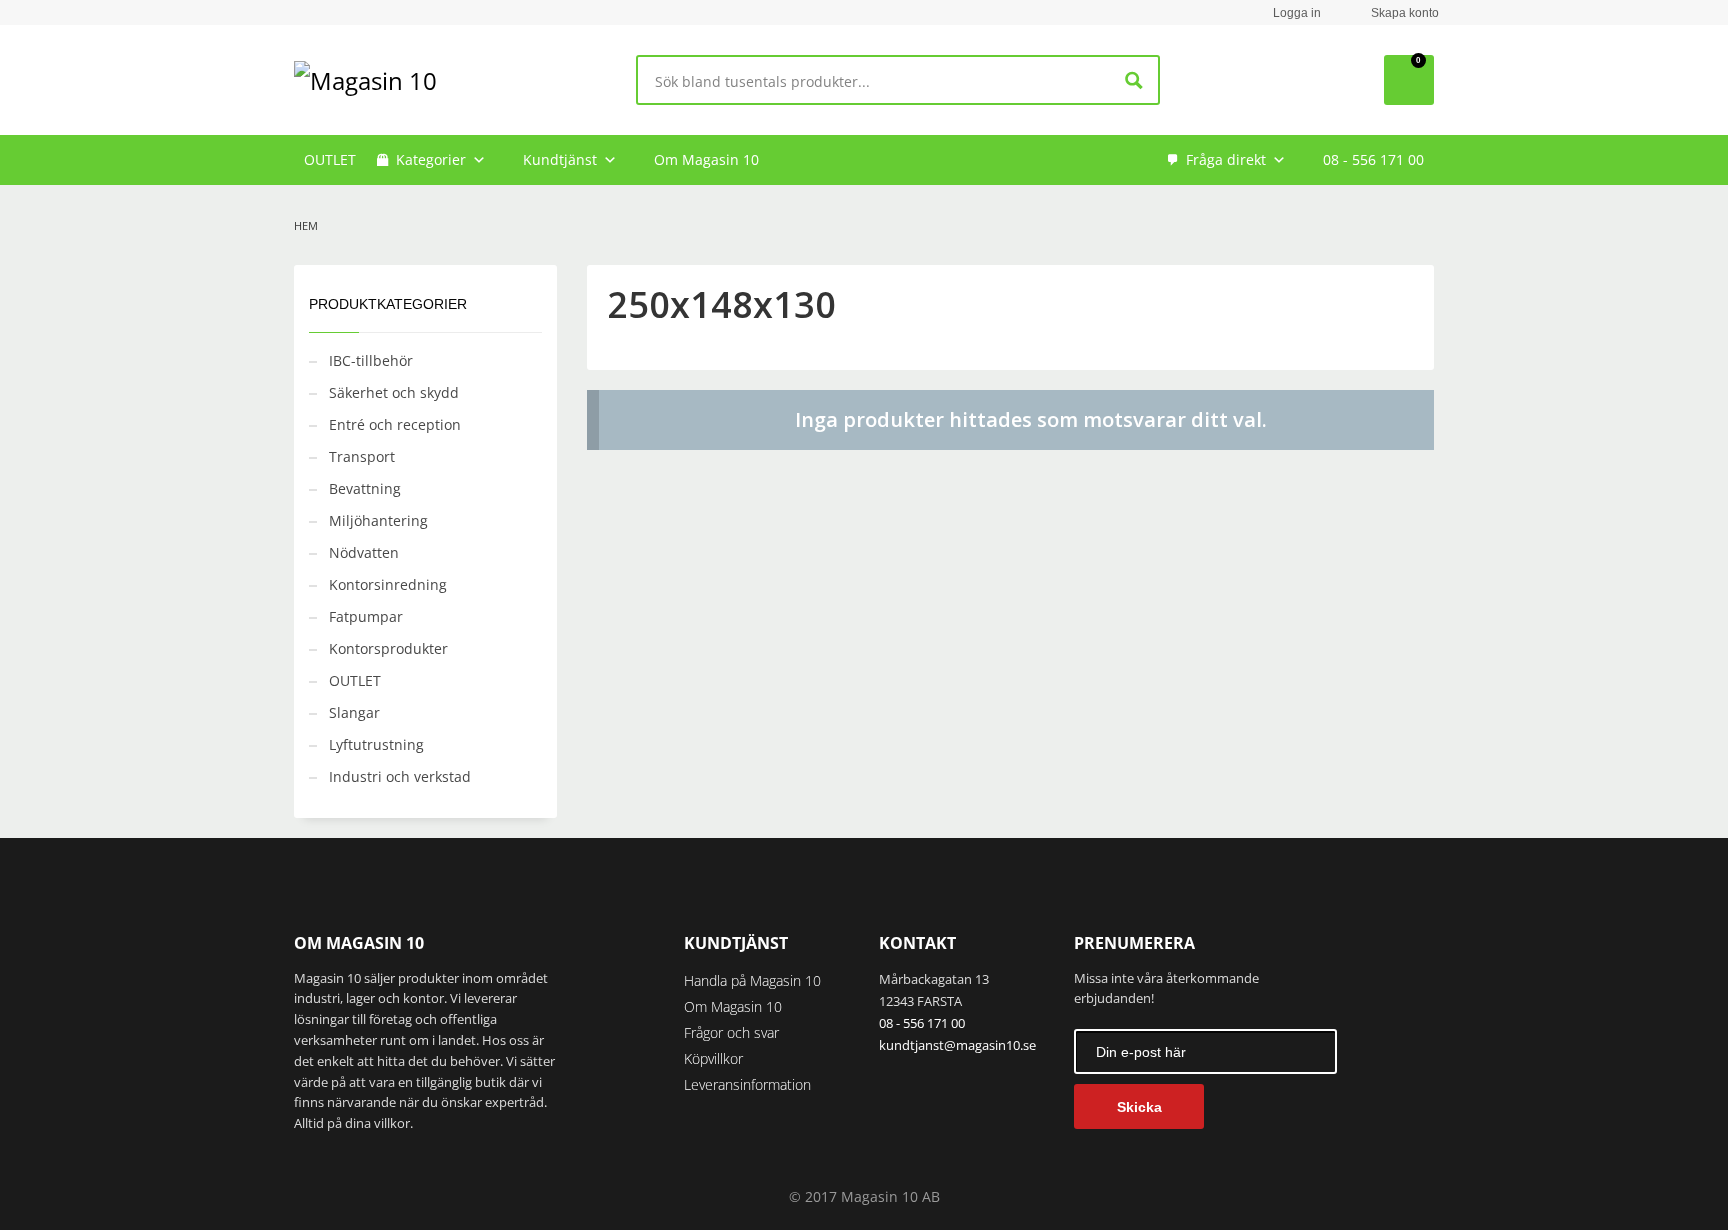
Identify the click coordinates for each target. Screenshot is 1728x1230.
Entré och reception (395, 424)
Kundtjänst (560, 159)
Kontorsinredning (388, 584)
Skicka (1139, 1107)
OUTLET (330, 159)
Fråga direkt (1226, 159)
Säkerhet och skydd (394, 392)
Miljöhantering (378, 520)
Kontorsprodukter (388, 648)
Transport (362, 456)
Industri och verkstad (400, 776)
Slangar (354, 712)
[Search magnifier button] (1134, 80)
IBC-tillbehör (371, 360)
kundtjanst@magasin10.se (957, 1045)
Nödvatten (364, 552)
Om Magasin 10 (706, 159)
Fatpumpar (366, 616)
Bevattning (365, 488)
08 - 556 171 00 (1373, 159)
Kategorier (431, 159)
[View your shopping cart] (1409, 80)
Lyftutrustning (376, 744)
